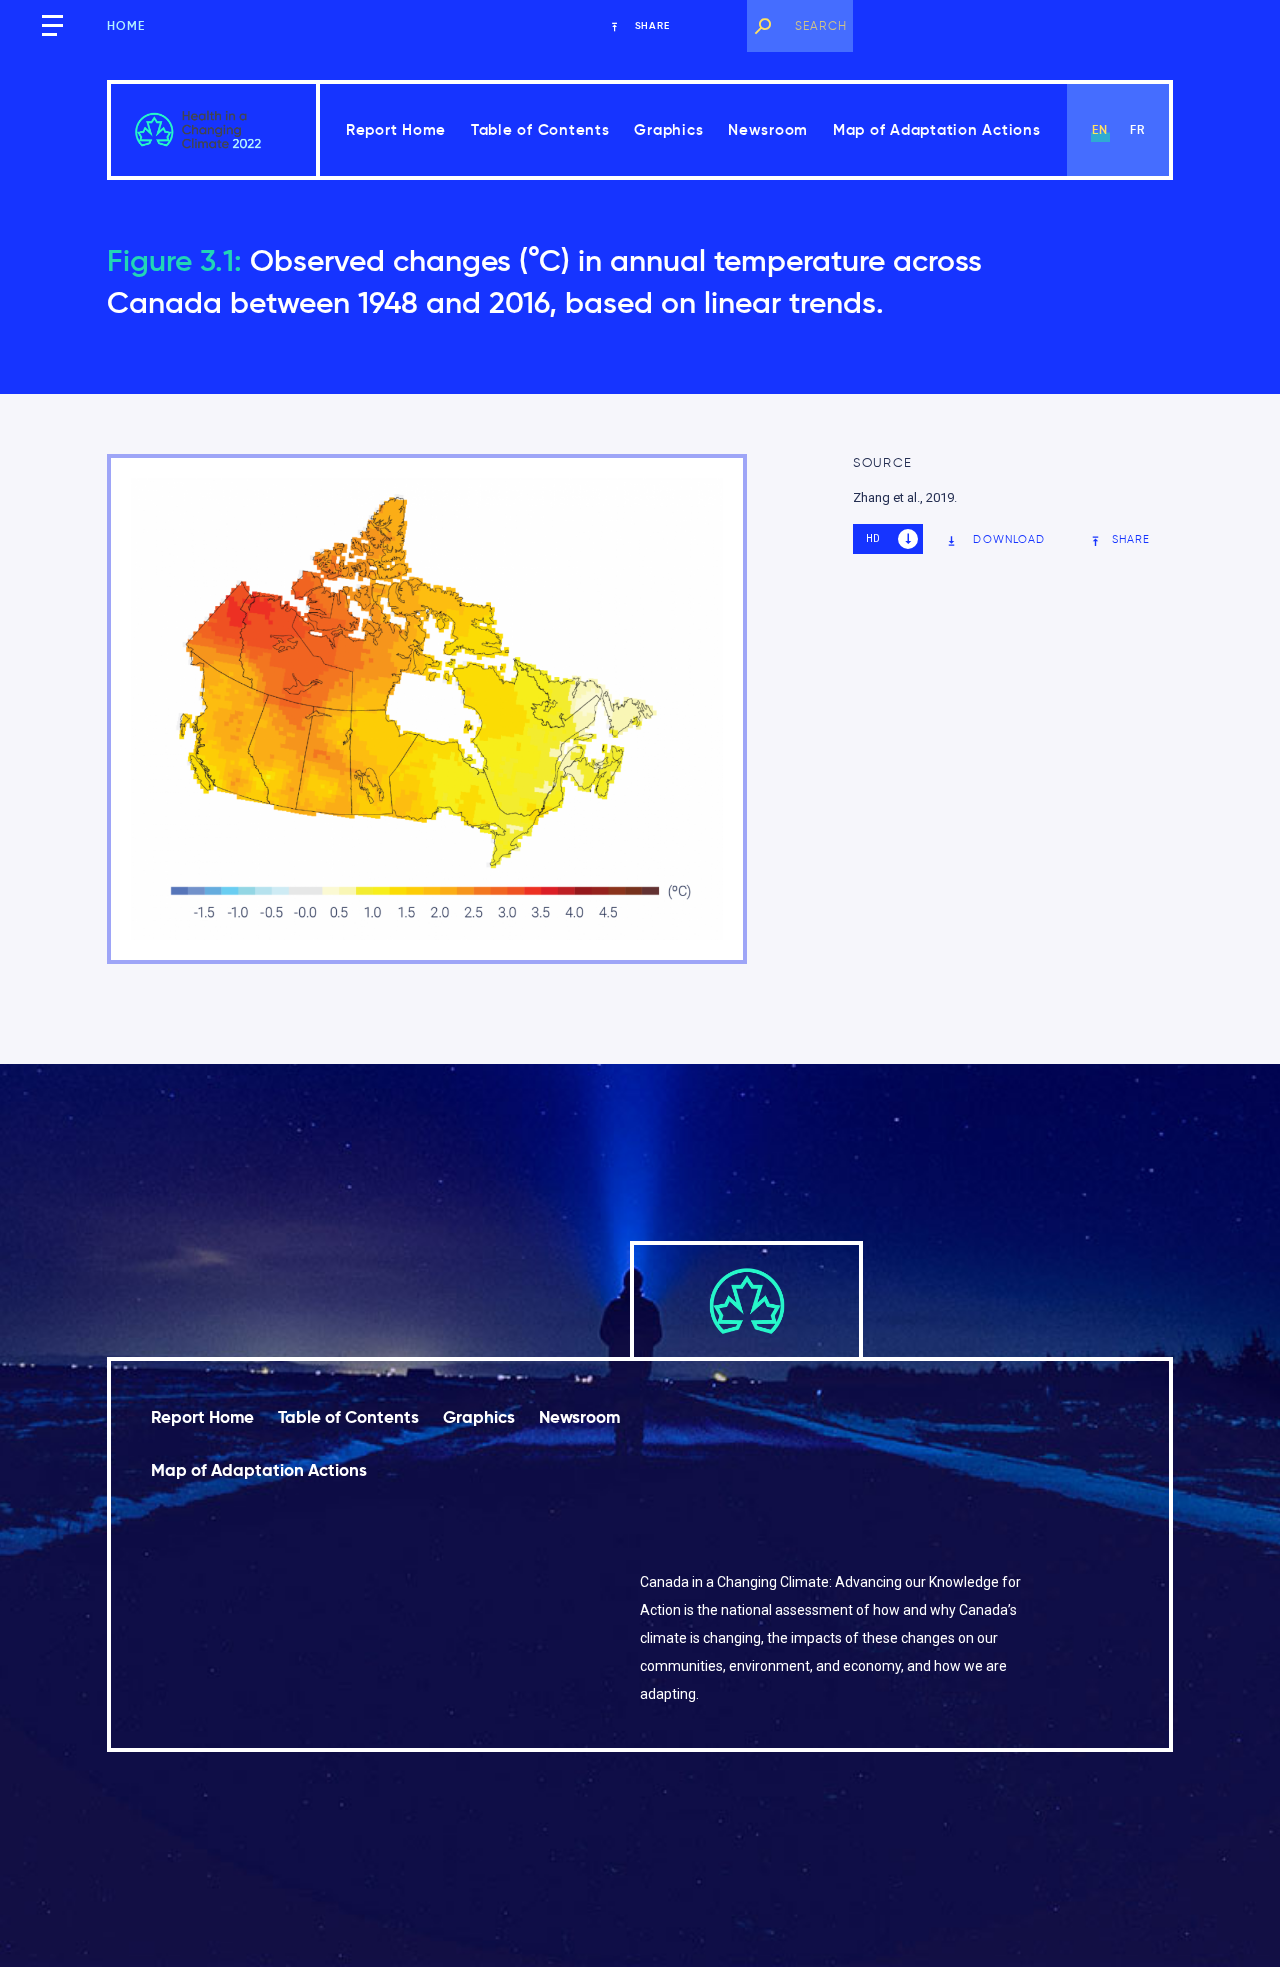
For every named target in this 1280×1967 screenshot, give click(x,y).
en (1100, 129)
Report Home (396, 129)
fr (1137, 129)
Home (126, 25)
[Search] (763, 26)
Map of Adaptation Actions (937, 129)
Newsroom (768, 129)
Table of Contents (540, 129)
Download (1009, 539)
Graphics (668, 129)
